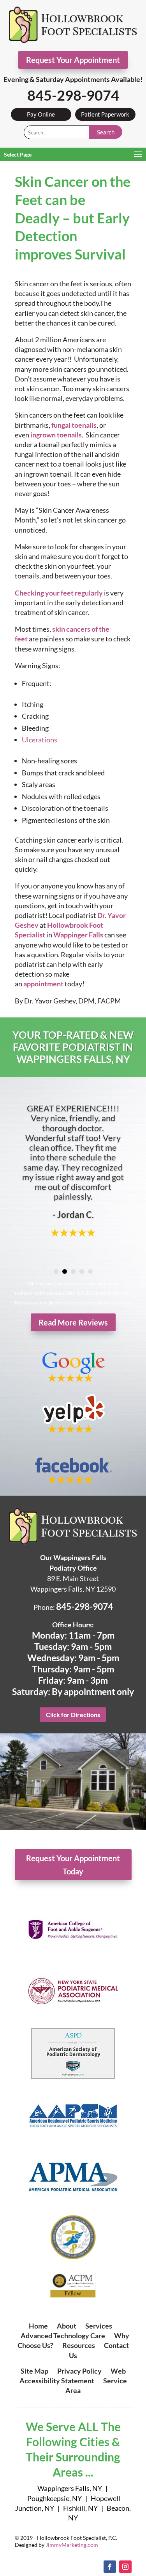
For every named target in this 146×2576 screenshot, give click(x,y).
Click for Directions (73, 1715)
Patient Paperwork (105, 114)
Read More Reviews (73, 1322)
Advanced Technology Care (63, 2336)
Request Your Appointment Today (73, 1865)
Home (38, 2326)
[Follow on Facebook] (110, 2567)
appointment (43, 984)
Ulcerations (40, 740)
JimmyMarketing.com (72, 2545)
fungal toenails (74, 425)
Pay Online (41, 114)
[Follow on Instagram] (125, 2567)
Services (99, 2326)
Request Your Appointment (73, 60)
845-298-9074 (73, 95)
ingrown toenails (56, 435)
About (67, 2326)
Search (106, 132)
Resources (79, 2345)
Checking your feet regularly (59, 593)
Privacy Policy (79, 2371)
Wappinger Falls (78, 935)
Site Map (34, 2371)
